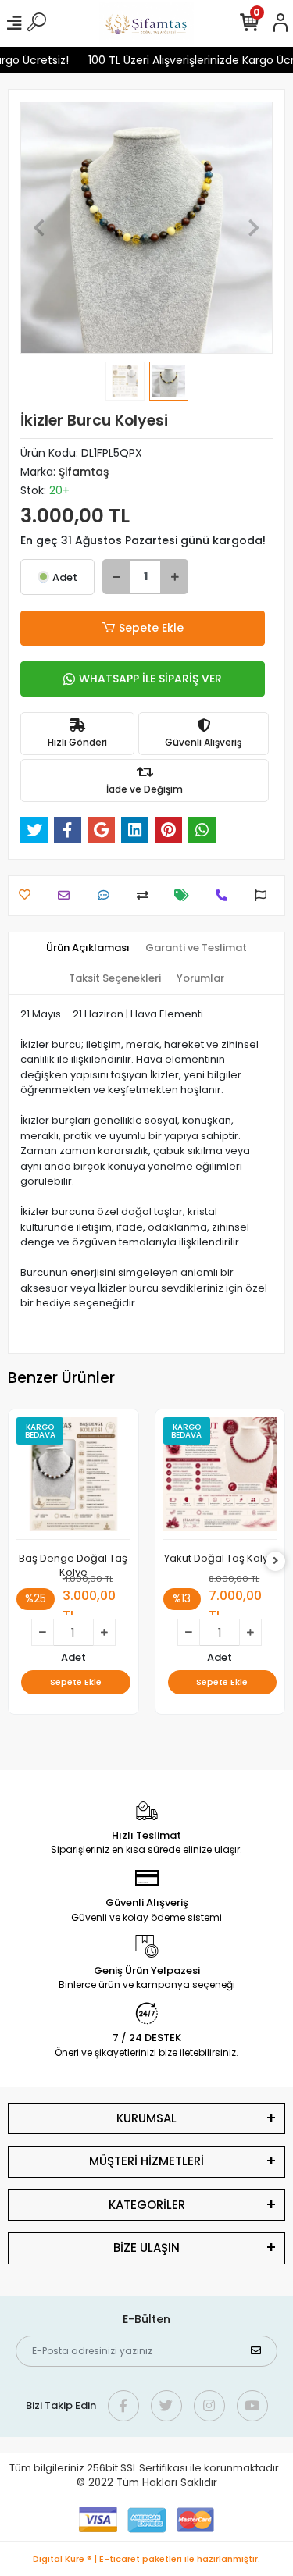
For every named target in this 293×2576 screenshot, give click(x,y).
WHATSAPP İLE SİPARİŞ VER (150, 679)
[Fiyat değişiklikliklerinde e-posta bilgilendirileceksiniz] (186, 895)
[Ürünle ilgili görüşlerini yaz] (107, 895)
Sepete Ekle (151, 628)
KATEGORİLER (147, 2205)
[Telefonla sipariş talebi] (225, 895)
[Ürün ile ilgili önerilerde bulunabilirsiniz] (264, 895)
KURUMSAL (146, 2118)
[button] (39, 228)
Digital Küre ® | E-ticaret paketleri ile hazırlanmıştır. (146, 2559)
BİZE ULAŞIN (146, 2248)
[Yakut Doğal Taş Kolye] (220, 1479)
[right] (276, 1561)
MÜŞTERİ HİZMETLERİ (146, 2161)
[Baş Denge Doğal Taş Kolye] (73, 1479)
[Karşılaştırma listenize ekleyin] (146, 895)
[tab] (88, 948)
